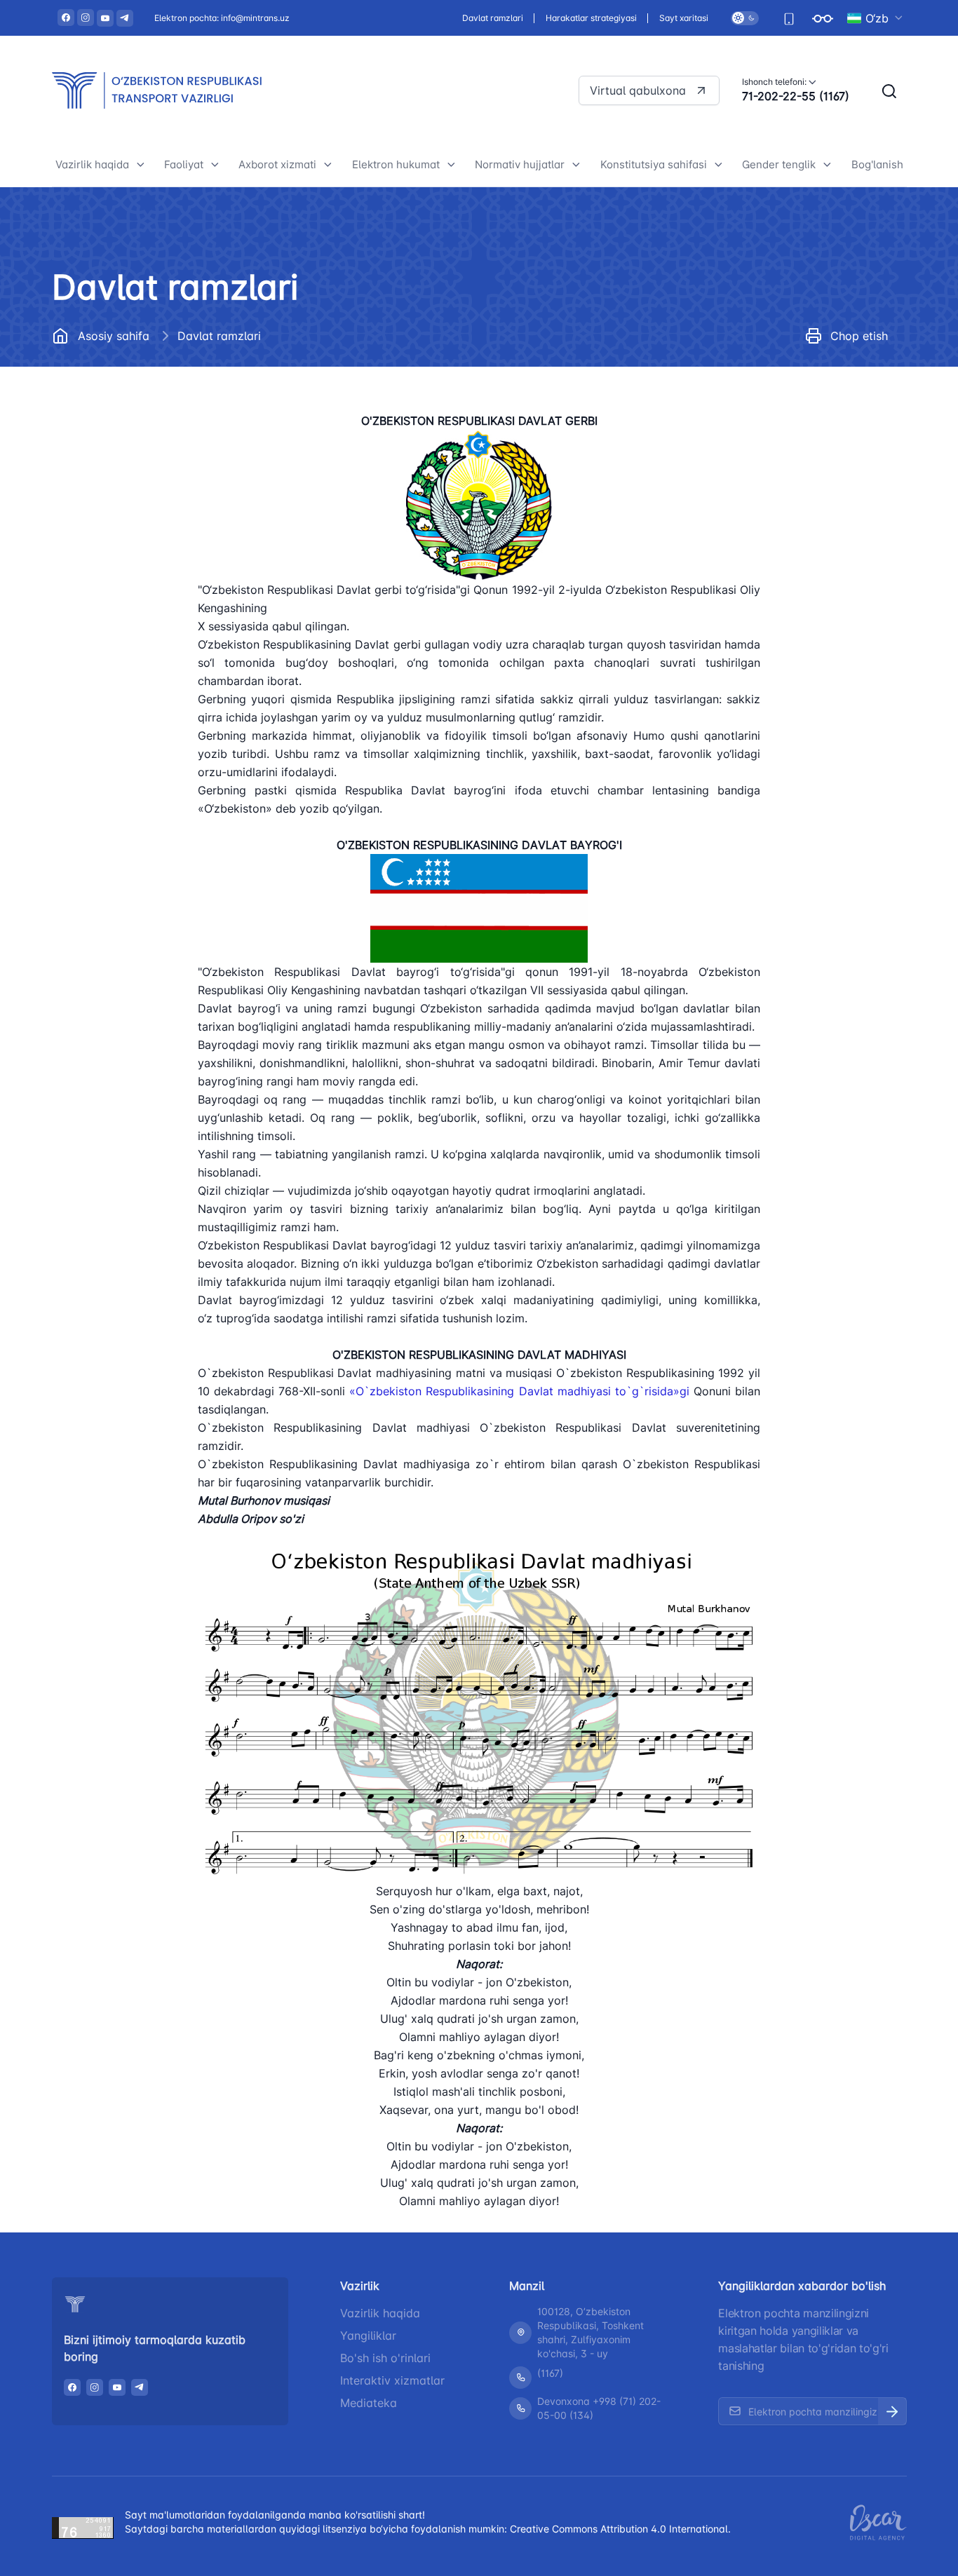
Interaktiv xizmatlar (392, 2380)
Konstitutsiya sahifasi (654, 164)
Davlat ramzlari (493, 18)
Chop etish (859, 336)
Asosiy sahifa (114, 336)
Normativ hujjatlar (520, 164)
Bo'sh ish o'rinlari (385, 2358)
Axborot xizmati (277, 164)
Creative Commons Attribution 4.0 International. (620, 2529)
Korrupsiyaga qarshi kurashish (142, 537)
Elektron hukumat (396, 164)
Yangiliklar (368, 2336)
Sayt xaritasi (684, 18)
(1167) (550, 2373)
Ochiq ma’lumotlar (111, 505)
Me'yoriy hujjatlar (109, 411)
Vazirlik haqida (92, 164)
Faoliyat (184, 164)
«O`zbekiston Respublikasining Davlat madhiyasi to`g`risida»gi (519, 1391)
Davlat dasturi (101, 474)
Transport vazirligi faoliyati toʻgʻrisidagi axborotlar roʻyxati (326, 404)
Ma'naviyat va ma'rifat (121, 682)
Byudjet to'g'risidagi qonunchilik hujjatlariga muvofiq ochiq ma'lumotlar (145, 633)
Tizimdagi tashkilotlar (120, 379)
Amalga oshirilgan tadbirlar (821, 444)
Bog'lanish (877, 164)
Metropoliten (207, 379)
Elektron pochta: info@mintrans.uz (222, 18)
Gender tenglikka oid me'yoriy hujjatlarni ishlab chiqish (827, 484)
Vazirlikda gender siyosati (817, 381)
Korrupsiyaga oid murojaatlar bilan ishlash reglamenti (139, 577)
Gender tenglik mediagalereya (828, 524)
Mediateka (369, 2403)
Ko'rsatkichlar (787, 413)
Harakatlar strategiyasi (591, 18)
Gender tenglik (779, 164)
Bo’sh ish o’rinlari (108, 442)
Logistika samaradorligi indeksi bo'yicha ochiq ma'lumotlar (440, 375)
